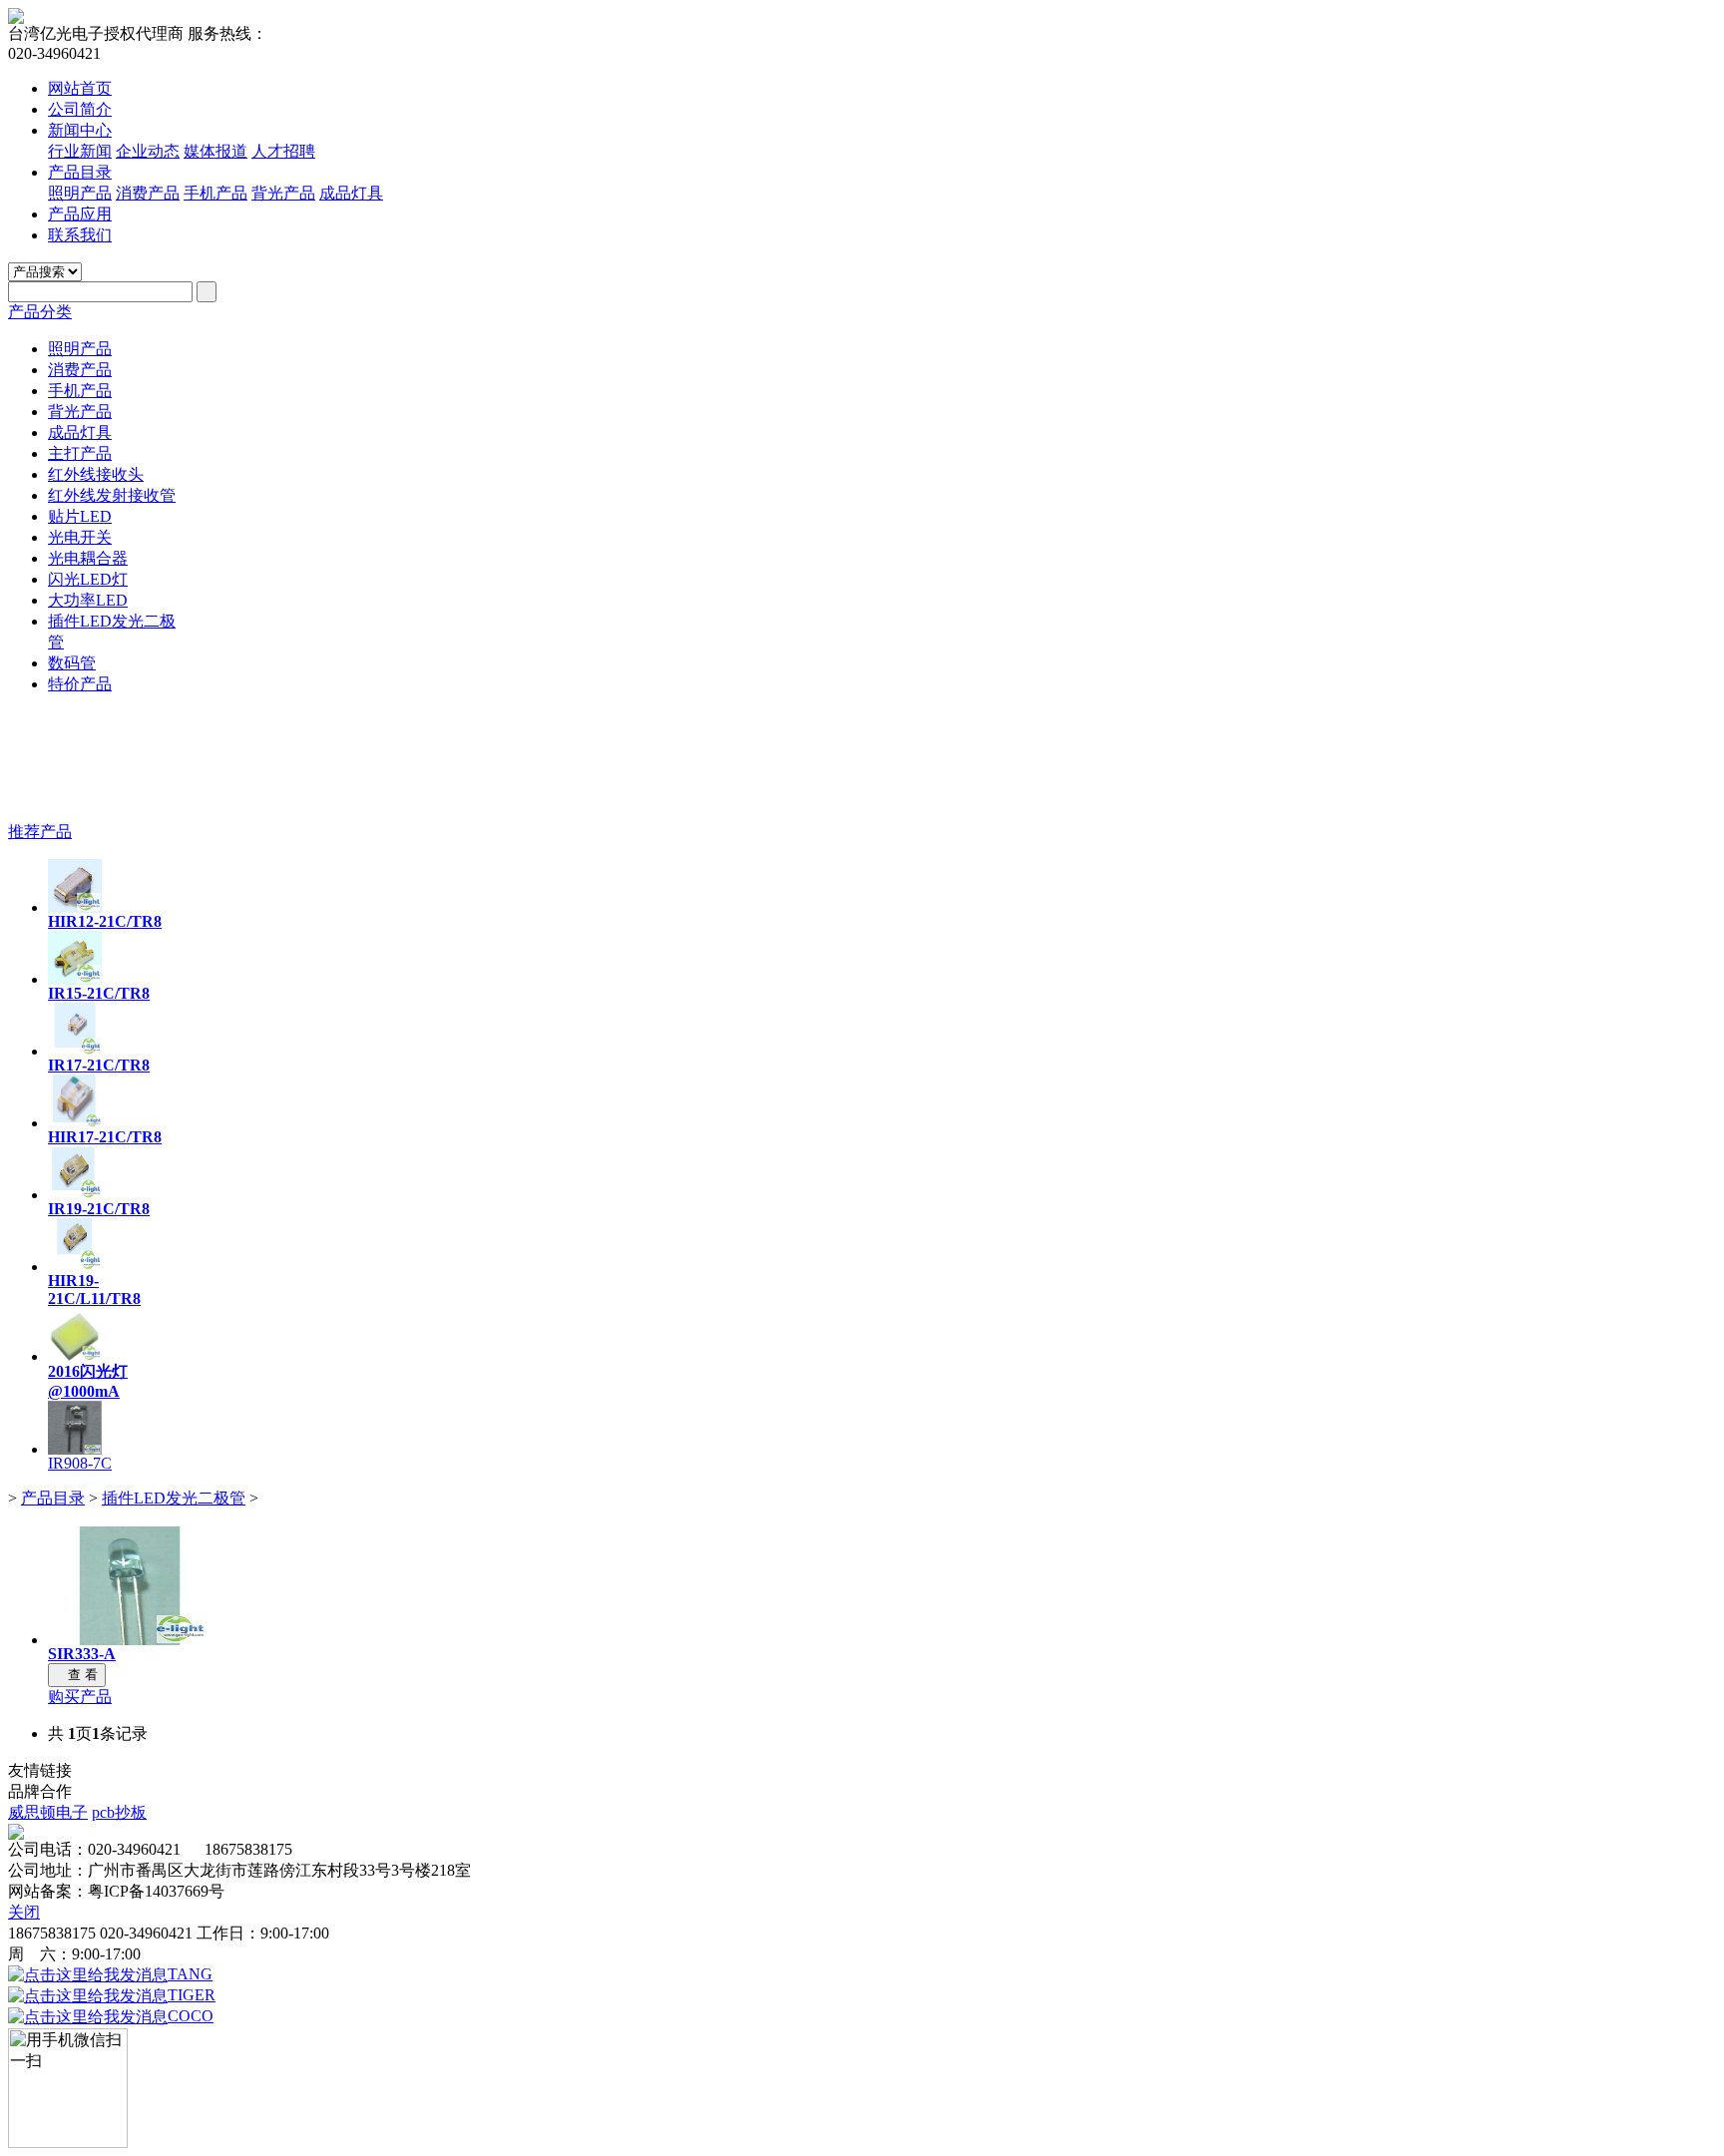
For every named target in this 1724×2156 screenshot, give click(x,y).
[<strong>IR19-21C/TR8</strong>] (75, 1195)
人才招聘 (283, 151)
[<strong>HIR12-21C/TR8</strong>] (75, 907)
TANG (190, 1974)
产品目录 (80, 172)
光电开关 (80, 537)
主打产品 (80, 453)
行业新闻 (80, 151)
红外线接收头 (96, 474)
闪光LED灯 (88, 579)
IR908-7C (80, 1463)
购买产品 (80, 1697)
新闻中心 (80, 130)
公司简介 (80, 109)
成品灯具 (351, 193)
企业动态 (148, 151)
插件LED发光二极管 (174, 1498)
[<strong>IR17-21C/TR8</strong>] (75, 1051)
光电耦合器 (88, 558)
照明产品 (80, 193)
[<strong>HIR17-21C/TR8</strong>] (75, 1123)
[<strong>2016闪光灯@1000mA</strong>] (75, 1356)
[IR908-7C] (75, 1449)
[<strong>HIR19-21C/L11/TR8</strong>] (75, 1267)
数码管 (72, 663)
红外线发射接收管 (112, 495)
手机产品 (215, 193)
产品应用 (80, 214)
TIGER (192, 1995)
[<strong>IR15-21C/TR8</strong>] (75, 979)
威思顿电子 (48, 1812)
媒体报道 (215, 151)
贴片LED (80, 516)
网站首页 (80, 88)
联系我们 (80, 235)
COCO (191, 2016)
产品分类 (40, 312)
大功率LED (88, 600)
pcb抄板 (119, 1812)
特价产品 (80, 684)
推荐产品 (40, 832)
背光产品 (283, 193)
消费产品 (148, 193)
